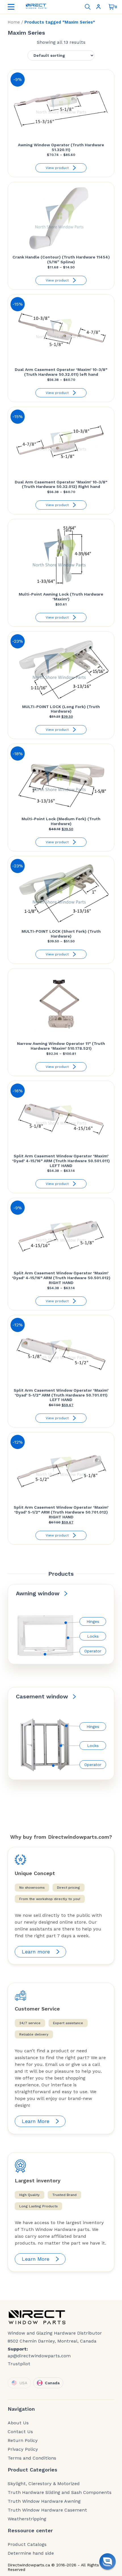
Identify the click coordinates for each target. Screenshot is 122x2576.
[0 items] (112, 7)
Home (14, 22)
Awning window (38, 1593)
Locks (93, 1636)
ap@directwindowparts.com (39, 2356)
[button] (108, 2562)
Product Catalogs (27, 2544)
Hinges (93, 1621)
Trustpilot (19, 2364)
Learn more (36, 1952)
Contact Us (20, 2432)
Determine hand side (31, 2553)
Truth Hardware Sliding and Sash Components (60, 2493)
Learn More (36, 2121)
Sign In (100, 7)
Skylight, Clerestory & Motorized (44, 2484)
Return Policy (23, 2441)
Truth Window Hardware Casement (47, 2510)
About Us (18, 2423)
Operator (93, 1651)
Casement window (42, 1696)
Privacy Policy (23, 2449)
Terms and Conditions (32, 2458)
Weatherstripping (27, 2519)
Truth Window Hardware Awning (44, 2501)
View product (57, 168)
